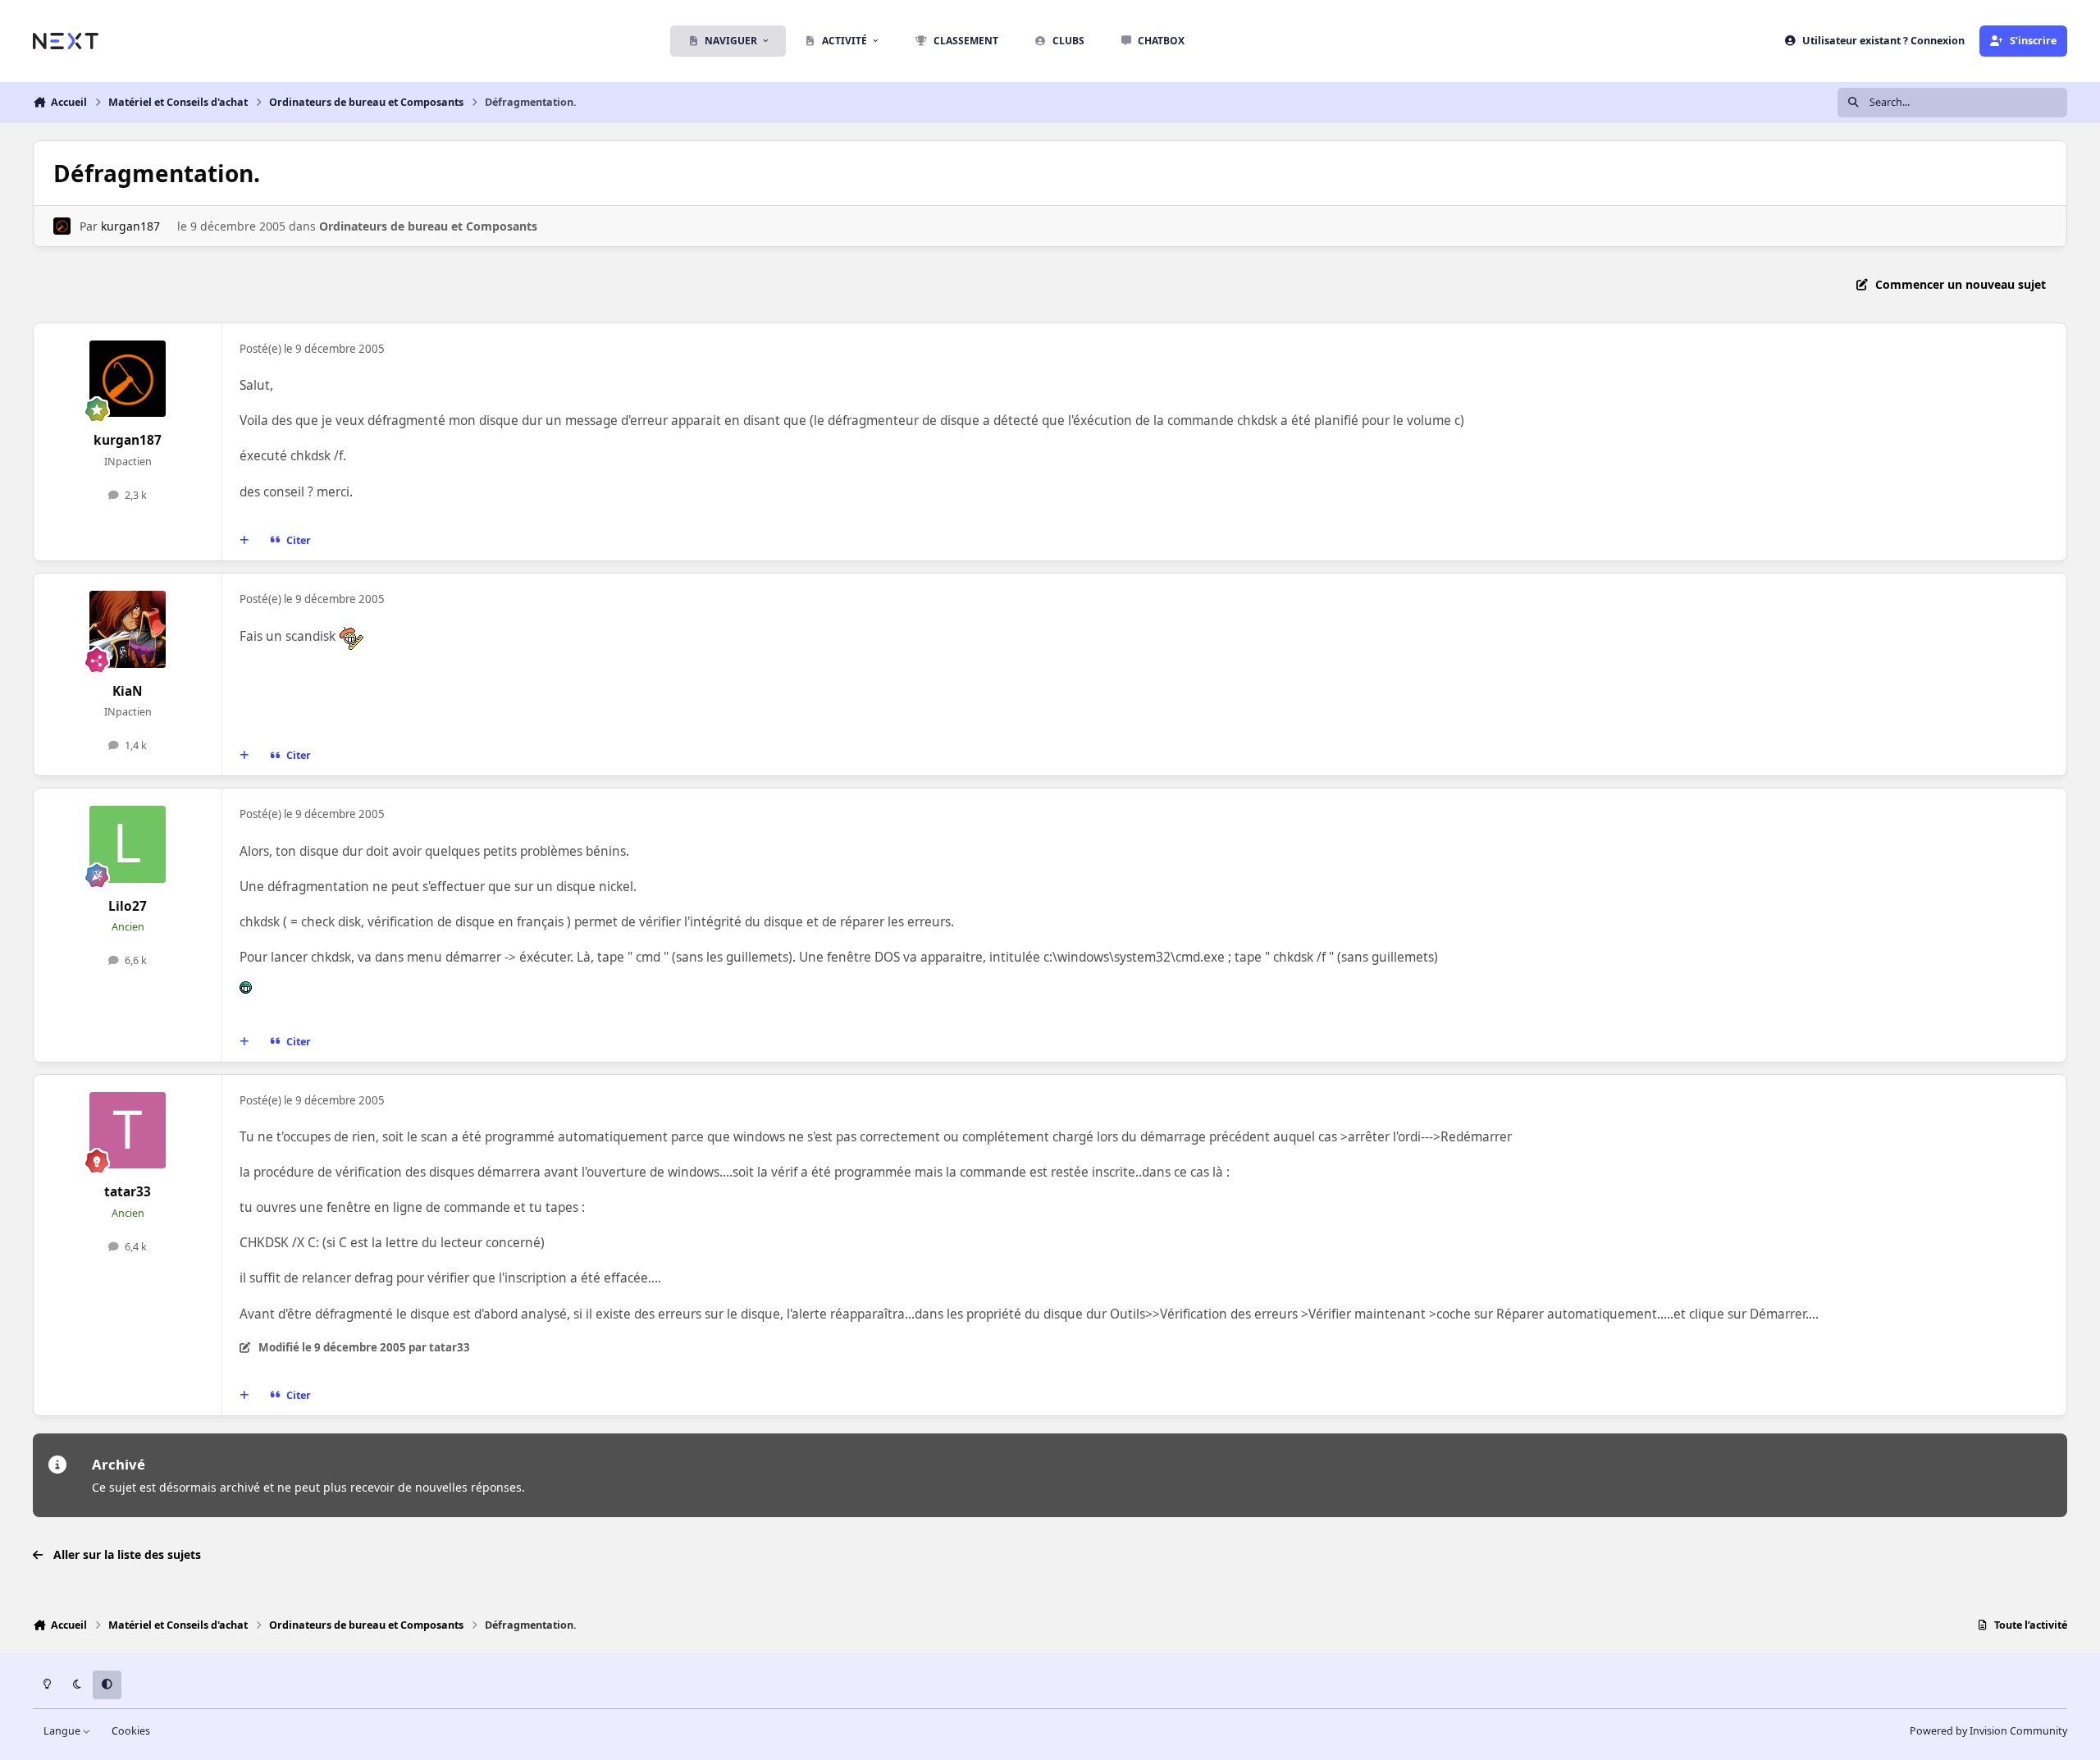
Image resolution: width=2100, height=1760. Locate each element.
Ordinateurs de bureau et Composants (428, 226)
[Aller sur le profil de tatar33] (128, 1131)
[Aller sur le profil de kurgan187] (62, 226)
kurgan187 (130, 226)
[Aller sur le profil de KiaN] (128, 629)
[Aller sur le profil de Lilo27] (128, 844)
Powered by (1988, 1731)
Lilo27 (128, 906)
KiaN (128, 691)
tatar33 (128, 1192)
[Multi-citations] (244, 541)
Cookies (131, 1731)
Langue (63, 1731)
